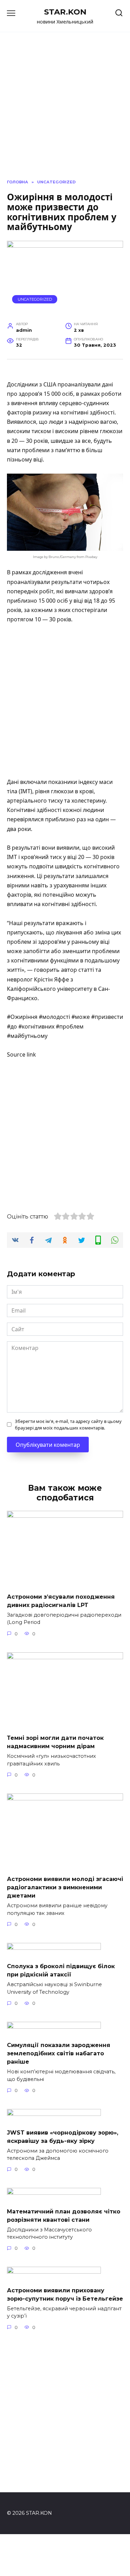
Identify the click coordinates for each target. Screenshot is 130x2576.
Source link (21, 1054)
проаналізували (28, 582)
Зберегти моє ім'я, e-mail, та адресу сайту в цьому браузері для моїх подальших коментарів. (68, 1424)
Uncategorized (35, 299)
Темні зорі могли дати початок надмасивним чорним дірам (55, 1742)
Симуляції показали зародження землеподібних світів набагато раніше (59, 2053)
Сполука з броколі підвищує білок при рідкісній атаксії (61, 1970)
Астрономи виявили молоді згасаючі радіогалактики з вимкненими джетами (65, 1887)
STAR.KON (65, 12)
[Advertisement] (65, 701)
